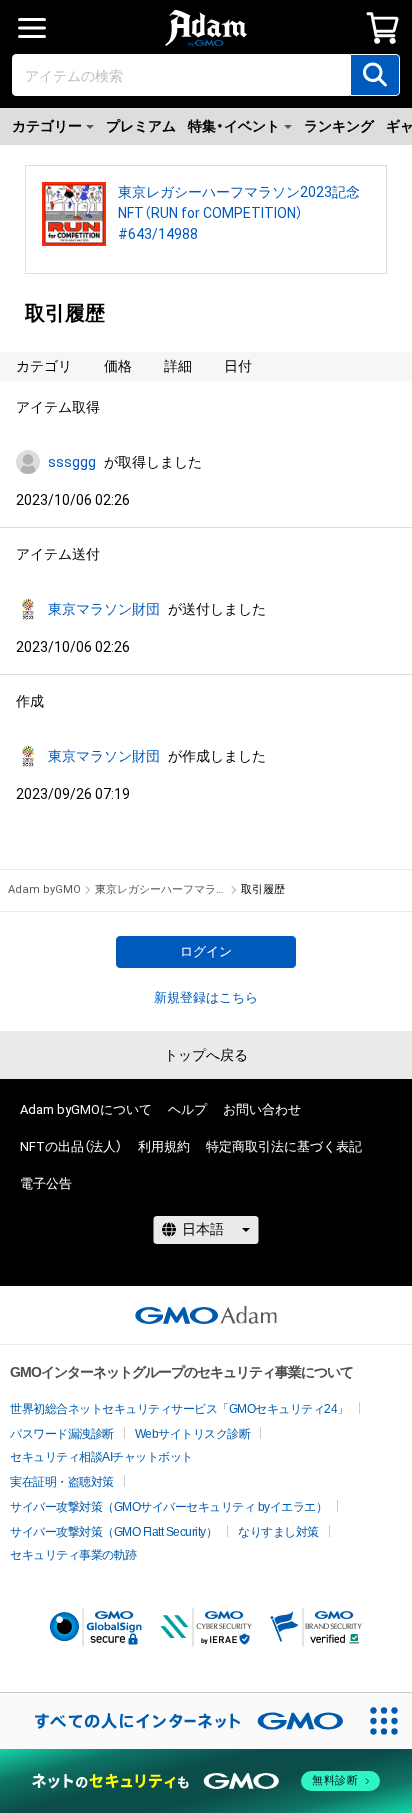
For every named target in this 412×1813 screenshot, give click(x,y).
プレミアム (141, 126)
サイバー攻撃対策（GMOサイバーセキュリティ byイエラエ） (168, 1507)
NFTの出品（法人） (71, 1146)
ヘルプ (187, 1109)
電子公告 (46, 1183)
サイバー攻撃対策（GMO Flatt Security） (113, 1532)
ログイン (206, 951)
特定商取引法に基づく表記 (284, 1146)
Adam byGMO (44, 889)
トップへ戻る (206, 1055)
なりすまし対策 (278, 1532)
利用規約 (164, 1146)
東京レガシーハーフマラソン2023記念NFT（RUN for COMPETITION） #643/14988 (239, 213)
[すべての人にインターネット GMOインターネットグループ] (178, 1721)
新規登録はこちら (206, 997)
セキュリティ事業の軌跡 (73, 1555)
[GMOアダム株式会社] (206, 1315)
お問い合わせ (262, 1109)
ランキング (339, 126)
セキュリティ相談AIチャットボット (101, 1457)
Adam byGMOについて (86, 1109)
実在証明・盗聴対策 (62, 1482)
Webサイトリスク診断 (193, 1434)
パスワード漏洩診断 (62, 1434)
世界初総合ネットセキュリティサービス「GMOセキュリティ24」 (179, 1409)
